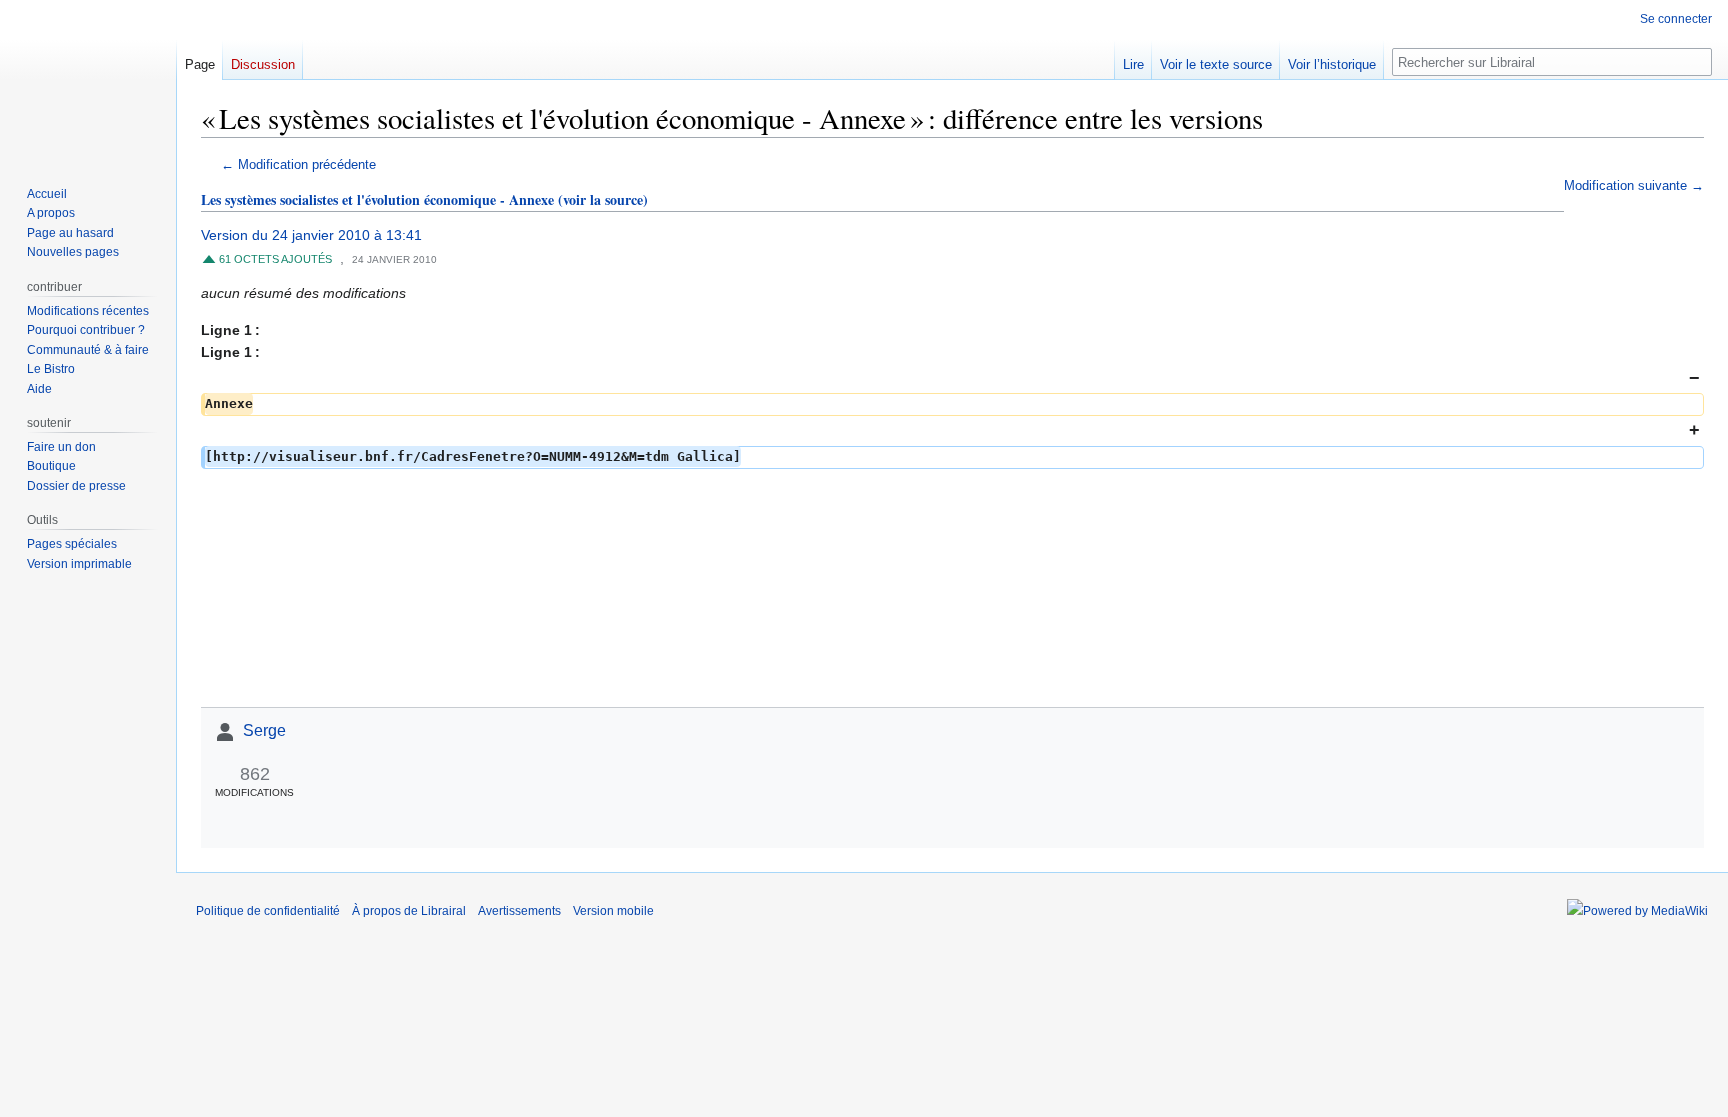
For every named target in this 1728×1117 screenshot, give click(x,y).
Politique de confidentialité (268, 911)
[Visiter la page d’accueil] (88, 80)
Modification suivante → (1634, 186)
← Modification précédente (298, 165)
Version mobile (613, 911)
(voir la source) (603, 199)
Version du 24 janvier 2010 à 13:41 (311, 235)
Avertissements (519, 911)
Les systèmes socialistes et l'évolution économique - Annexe (377, 199)
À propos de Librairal (409, 911)
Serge (264, 730)
